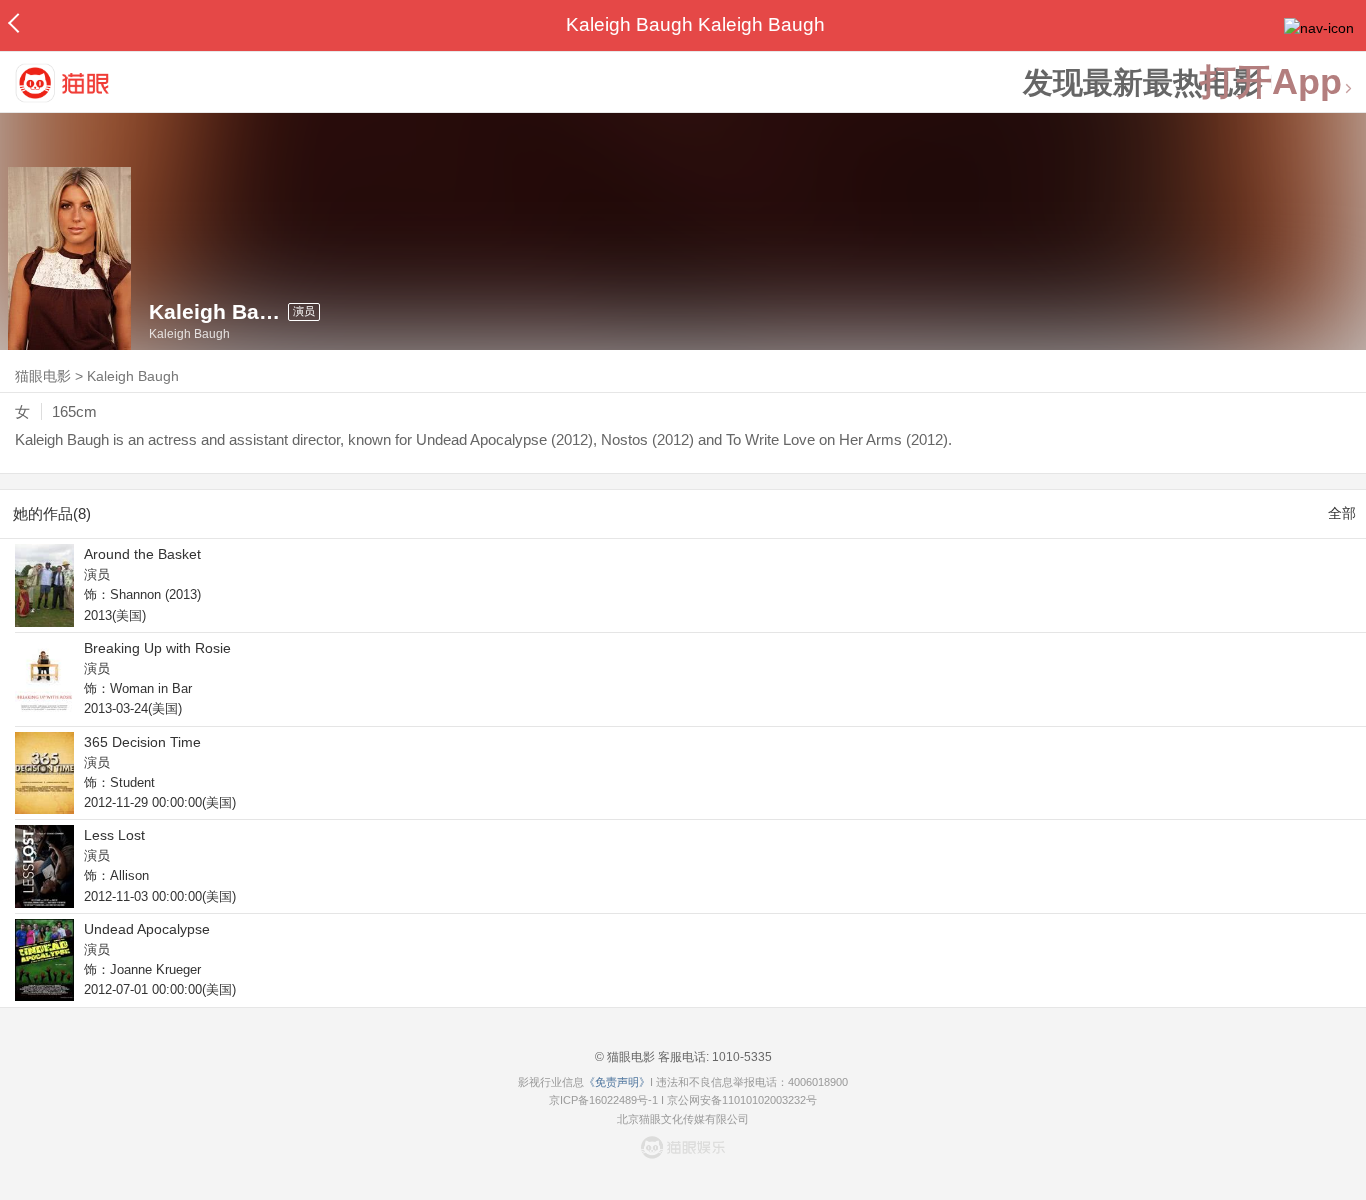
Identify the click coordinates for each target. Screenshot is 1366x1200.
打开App (1271, 82)
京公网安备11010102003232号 (742, 1100)
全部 (1342, 513)
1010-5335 (740, 1057)
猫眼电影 (43, 376)
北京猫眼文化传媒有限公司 (683, 1119)
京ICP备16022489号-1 (603, 1100)
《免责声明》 (617, 1082)
